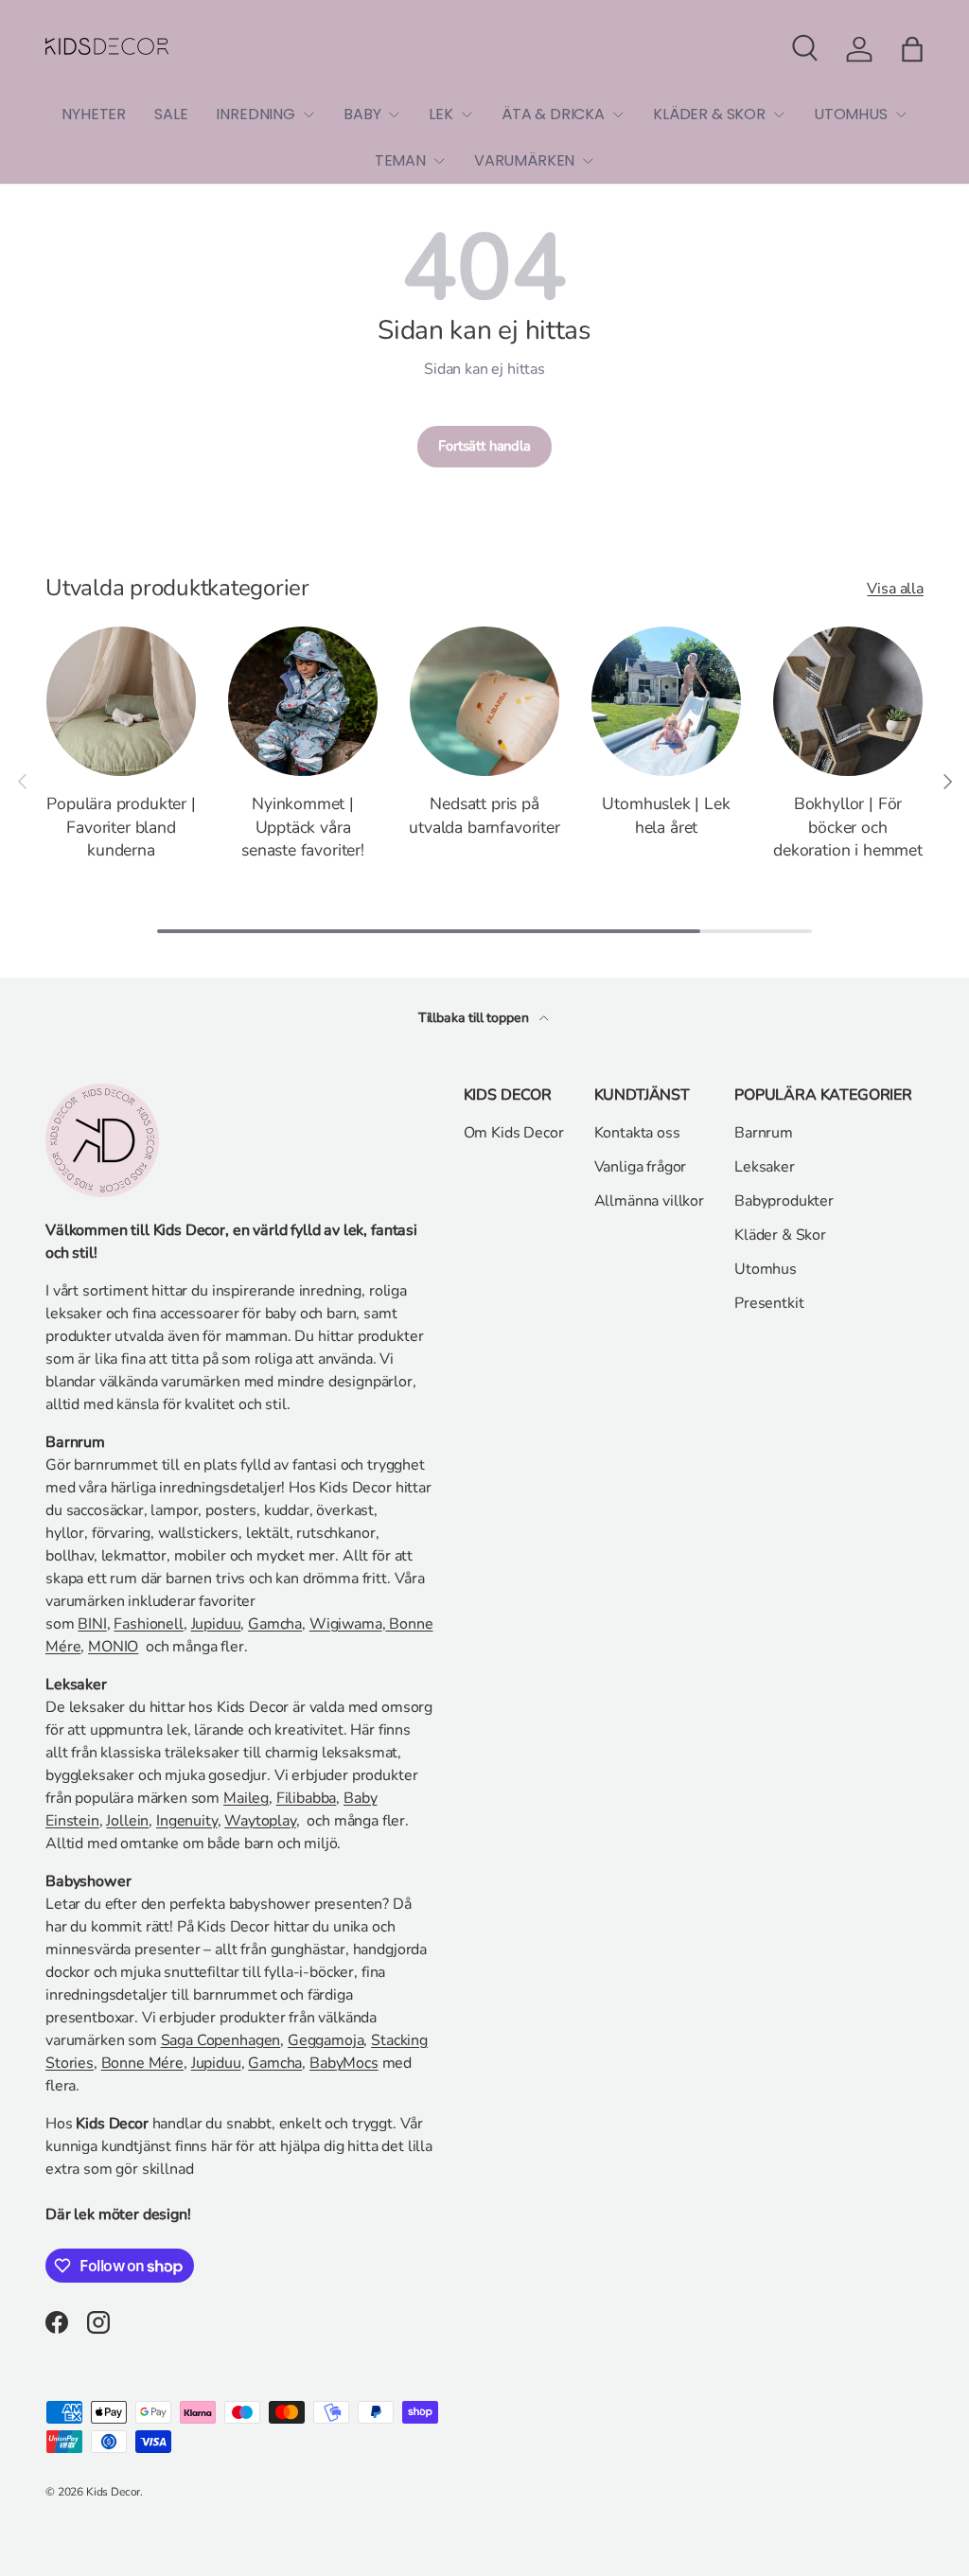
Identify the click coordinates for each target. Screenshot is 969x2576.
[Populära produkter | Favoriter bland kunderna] (121, 701)
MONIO (113, 1647)
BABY (362, 114)
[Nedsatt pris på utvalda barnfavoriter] (484, 701)
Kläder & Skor (780, 1235)
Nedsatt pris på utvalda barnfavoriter (484, 815)
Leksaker (765, 1167)
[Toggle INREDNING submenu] (308, 115)
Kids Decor (113, 2492)
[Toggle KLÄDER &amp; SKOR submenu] (779, 115)
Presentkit (769, 1303)
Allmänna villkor (649, 1201)
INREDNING (255, 114)
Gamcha (275, 1624)
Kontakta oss (637, 1133)
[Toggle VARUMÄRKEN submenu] (588, 161)
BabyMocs (344, 2063)
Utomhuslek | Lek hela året (666, 815)
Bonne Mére (142, 2063)
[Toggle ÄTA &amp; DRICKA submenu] (618, 115)
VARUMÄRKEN (524, 160)
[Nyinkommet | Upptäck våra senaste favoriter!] (303, 701)
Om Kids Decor (514, 1133)
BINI (92, 1624)
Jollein (127, 1821)
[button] (912, 49)
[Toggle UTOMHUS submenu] (901, 115)
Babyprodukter (784, 1201)
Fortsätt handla (484, 446)
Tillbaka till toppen (476, 1018)
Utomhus (766, 1269)
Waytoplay (260, 1821)
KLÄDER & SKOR (709, 114)
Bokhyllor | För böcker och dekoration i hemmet (848, 827)
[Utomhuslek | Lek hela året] (666, 701)
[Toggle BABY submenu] (394, 115)
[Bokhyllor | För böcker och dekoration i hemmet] (848, 701)
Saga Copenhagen (221, 2040)
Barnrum (764, 1133)
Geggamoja (326, 2040)
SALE (171, 114)
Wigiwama (346, 1624)
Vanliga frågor (641, 1167)
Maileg (246, 1798)
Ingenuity (187, 1821)
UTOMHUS (851, 114)
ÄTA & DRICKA (553, 114)
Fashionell (148, 1624)
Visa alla (895, 589)
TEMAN (400, 160)
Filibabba (307, 1798)
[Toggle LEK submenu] (467, 115)
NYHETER (94, 114)
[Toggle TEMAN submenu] (439, 161)
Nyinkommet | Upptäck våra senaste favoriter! (303, 827)
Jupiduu (216, 1624)
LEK (441, 114)
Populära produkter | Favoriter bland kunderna (121, 827)
